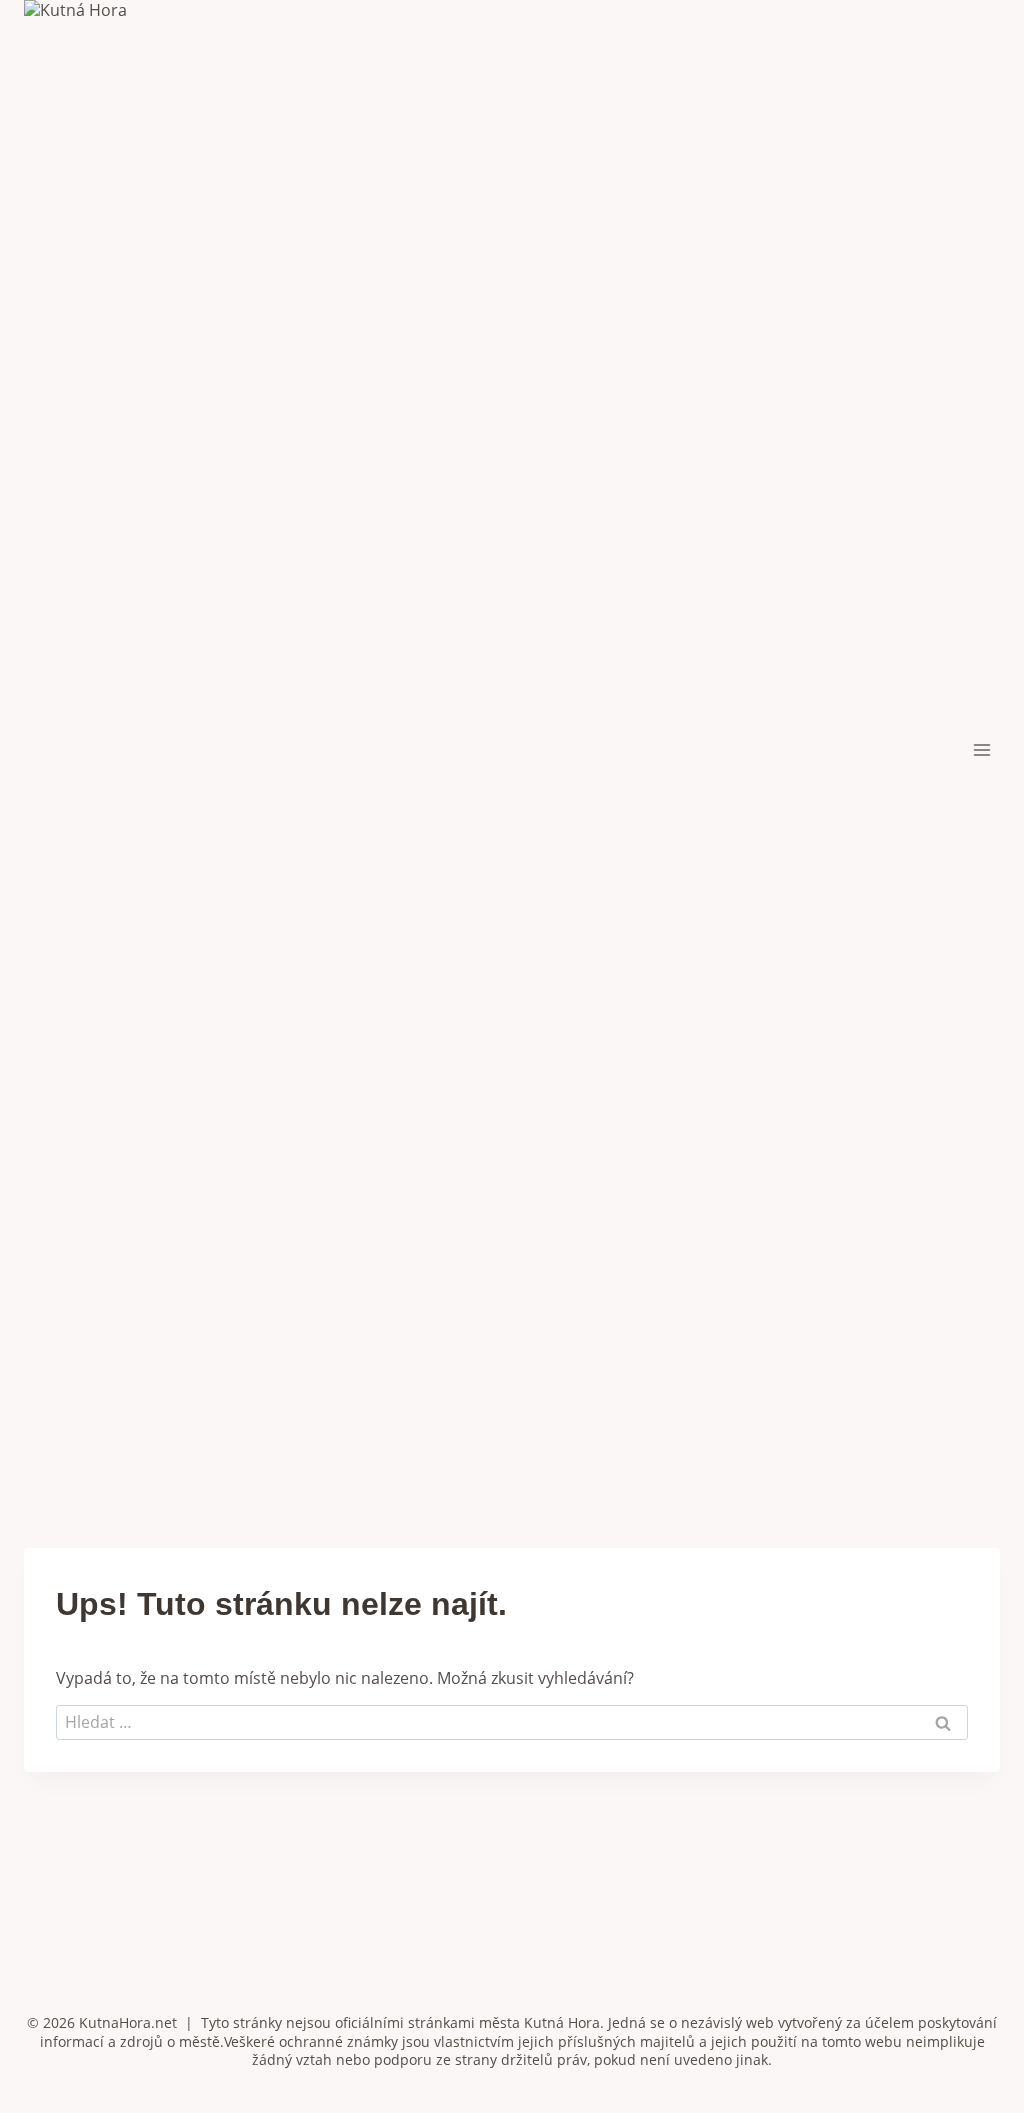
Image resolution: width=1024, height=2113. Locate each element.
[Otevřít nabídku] (981, 749)
